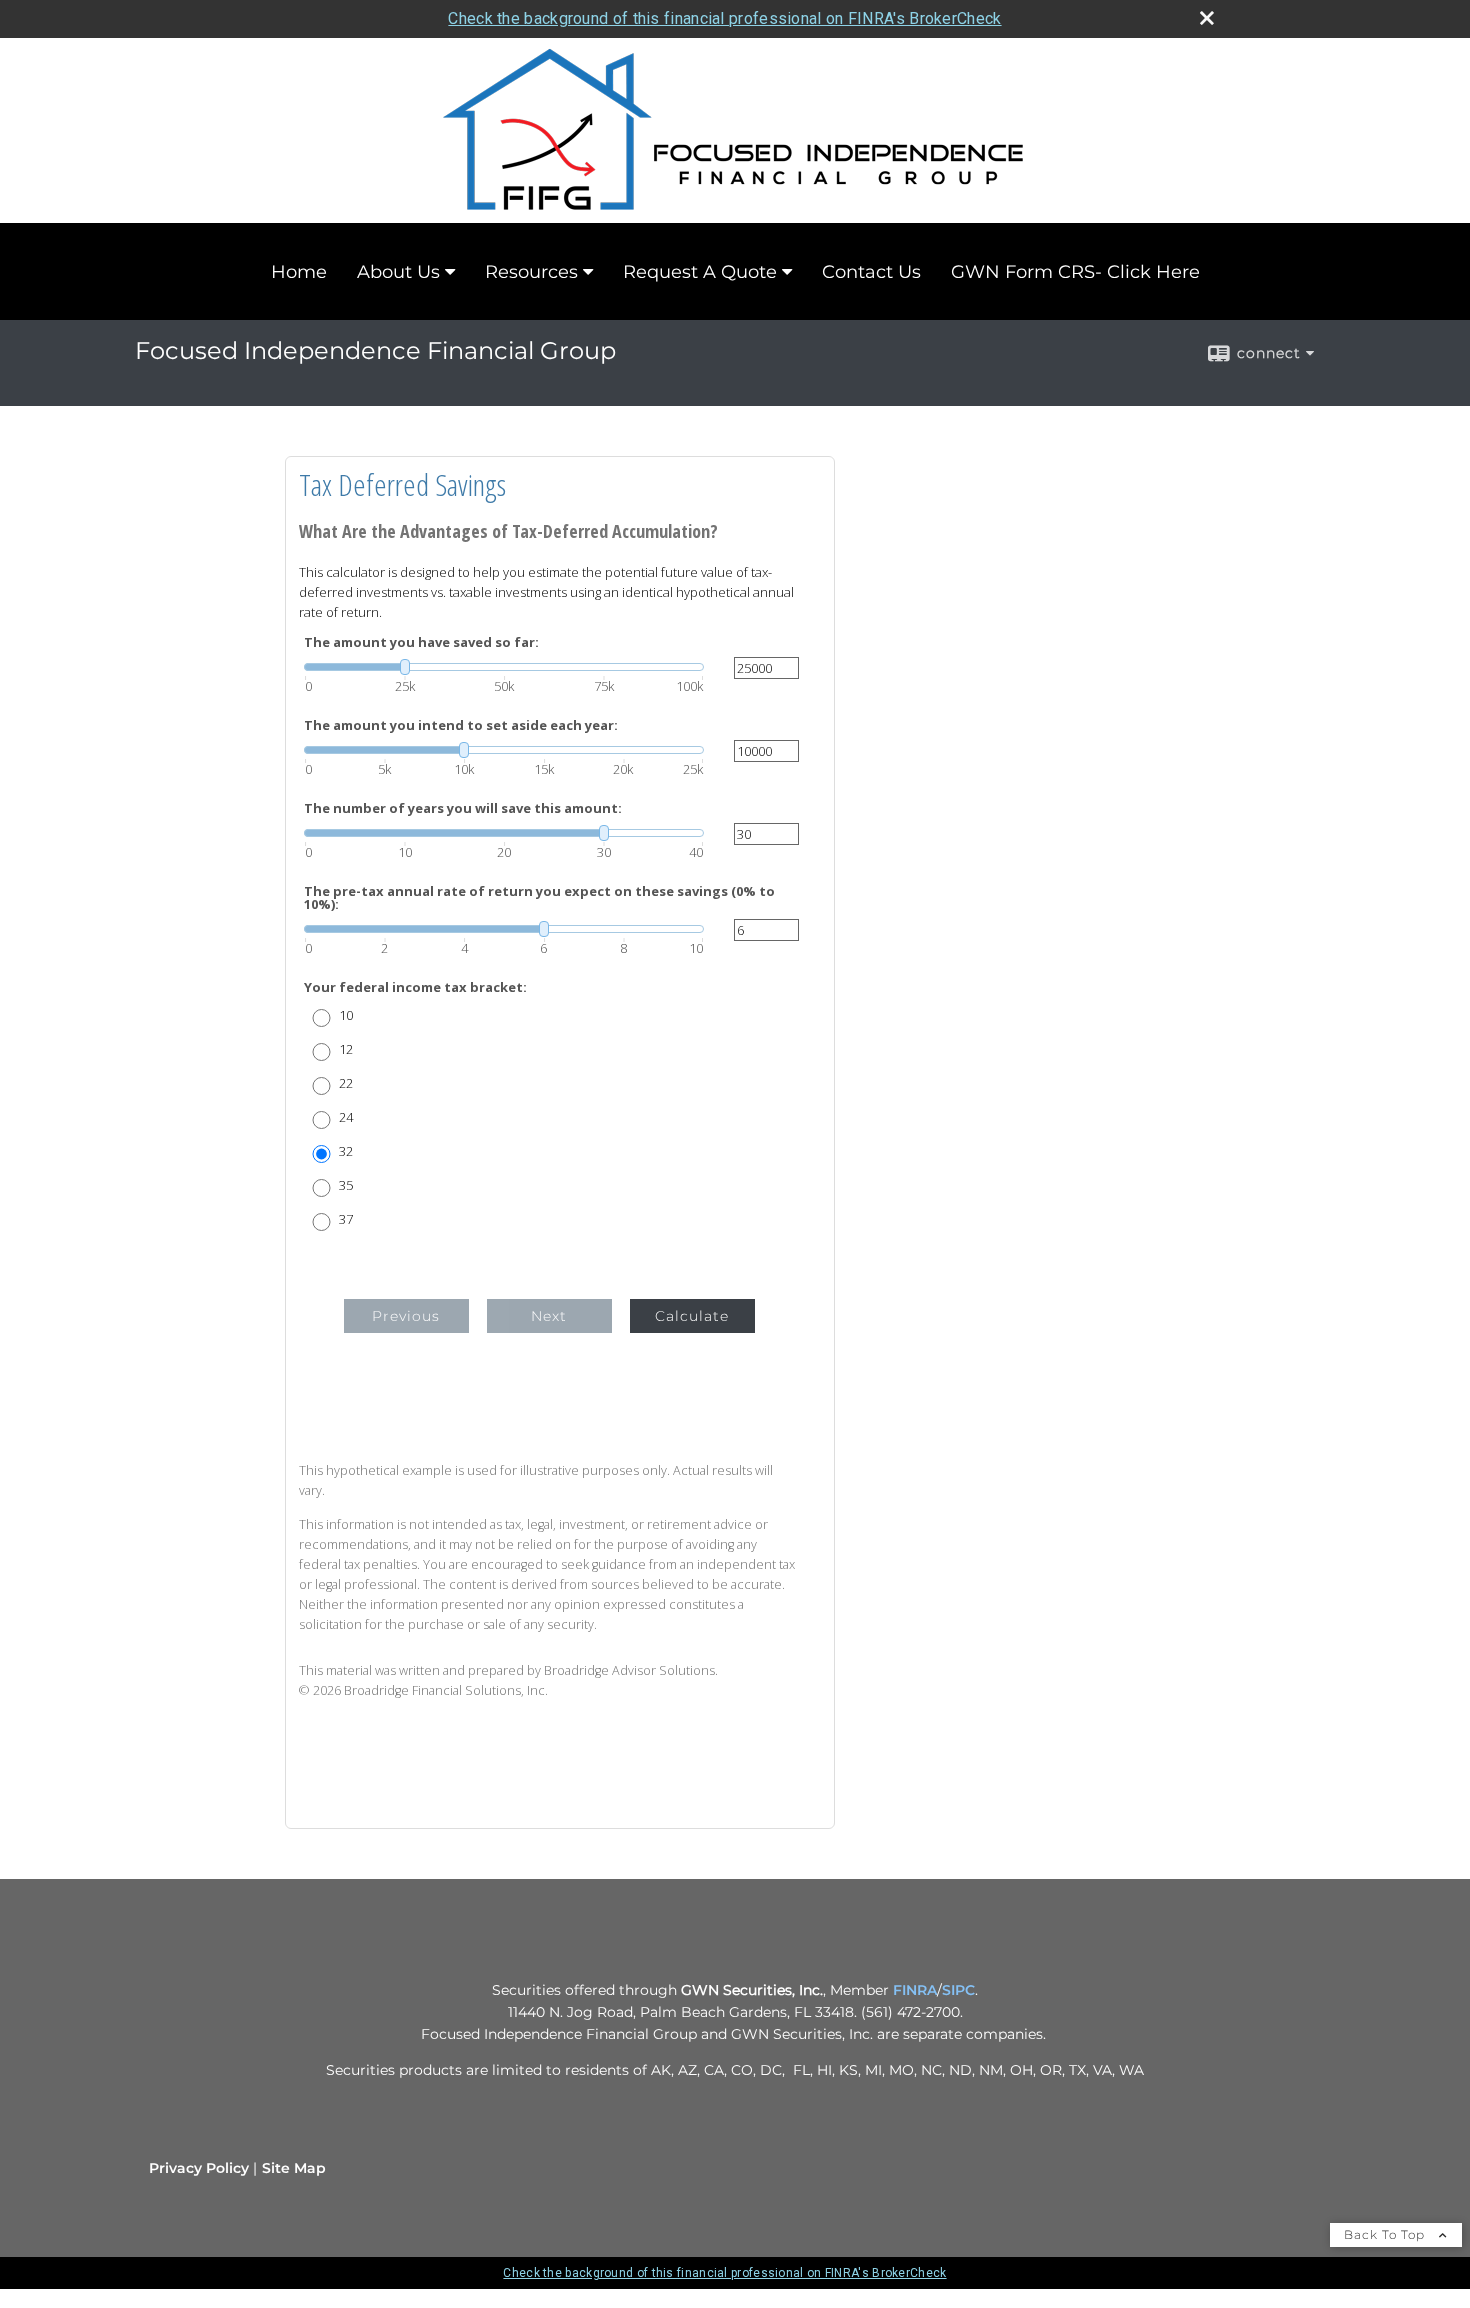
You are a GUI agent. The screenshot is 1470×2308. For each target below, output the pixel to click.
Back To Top (1386, 2234)
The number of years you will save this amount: (463, 808)
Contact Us (871, 272)
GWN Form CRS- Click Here (1075, 272)
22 (346, 1083)
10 (346, 1015)
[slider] (504, 667)
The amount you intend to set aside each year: (461, 725)
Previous (406, 1316)
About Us (398, 272)
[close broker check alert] (1207, 18)
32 (346, 1151)
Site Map (294, 2168)
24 (346, 1117)
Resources (531, 272)
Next (549, 1316)
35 (346, 1185)
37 (346, 1219)
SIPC (958, 1990)
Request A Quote (700, 272)
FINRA (915, 1990)
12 (346, 1049)
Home (299, 272)
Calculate (692, 1316)
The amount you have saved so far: (421, 642)
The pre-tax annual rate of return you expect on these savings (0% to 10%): (539, 898)
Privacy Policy (199, 2168)
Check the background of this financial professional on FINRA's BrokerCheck (724, 18)
